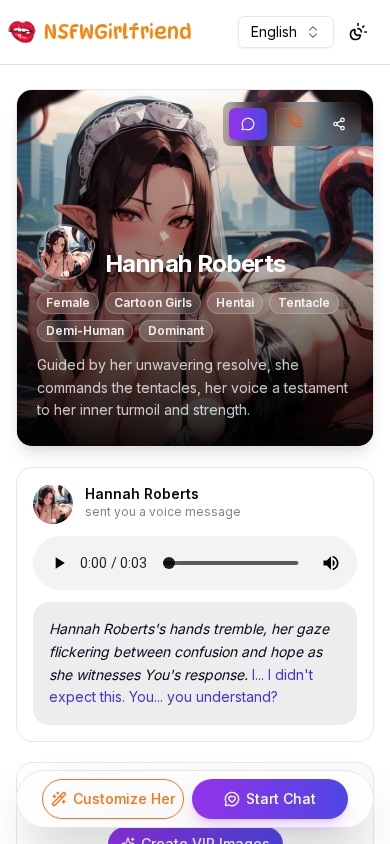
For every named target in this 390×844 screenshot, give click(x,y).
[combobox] (286, 32)
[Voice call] (295, 124)
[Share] (339, 124)
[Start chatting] (248, 124)
